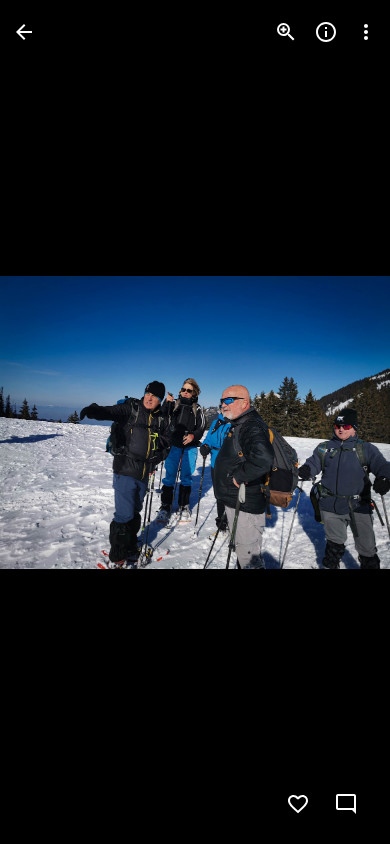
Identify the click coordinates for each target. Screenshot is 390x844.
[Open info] (326, 32)
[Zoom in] (286, 32)
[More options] (366, 32)
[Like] (298, 804)
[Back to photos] (24, 32)
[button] (56, 422)
